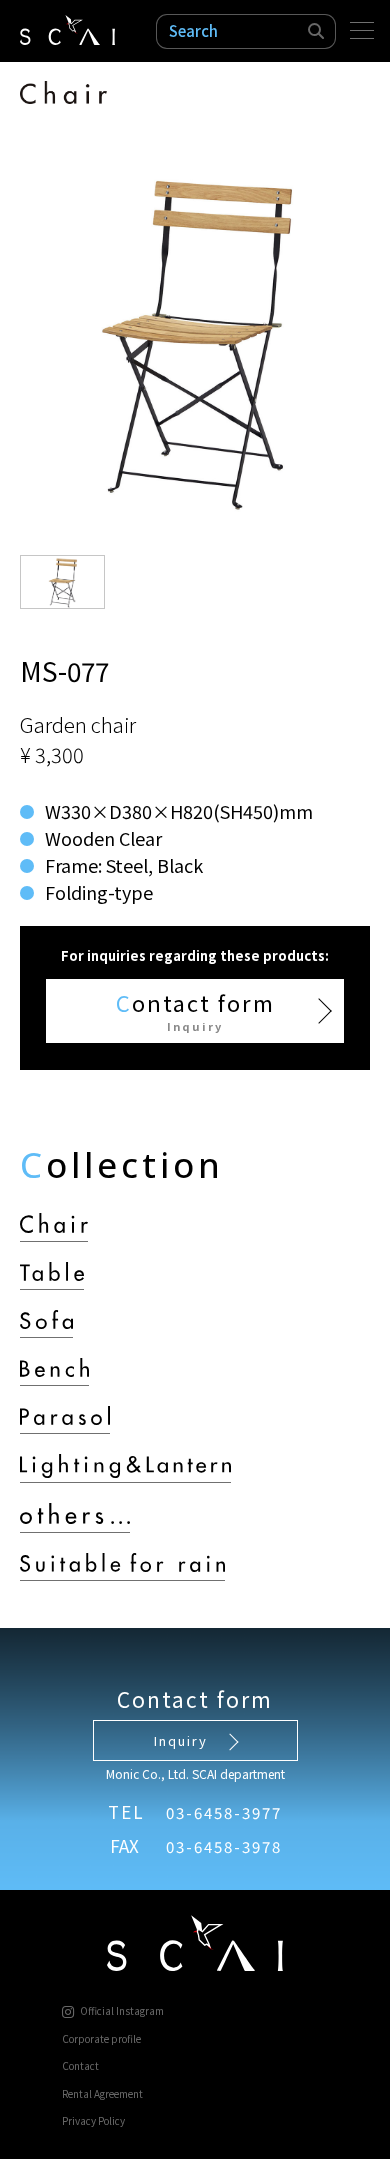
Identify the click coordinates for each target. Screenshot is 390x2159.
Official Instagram (122, 2010)
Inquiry (181, 1740)
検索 (317, 31)
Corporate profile (101, 2038)
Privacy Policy (93, 2120)
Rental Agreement (102, 2093)
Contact (80, 2065)
